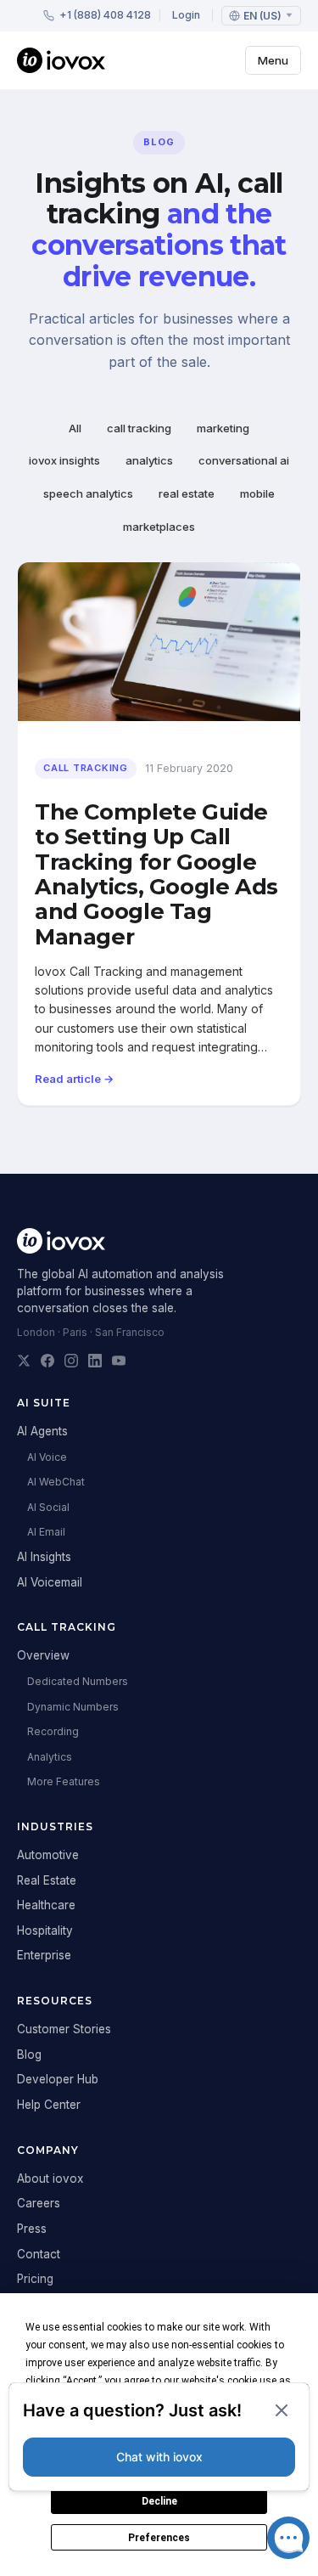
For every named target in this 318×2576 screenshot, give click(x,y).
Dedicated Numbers (78, 1681)
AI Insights (44, 1557)
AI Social (48, 1507)
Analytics (50, 1757)
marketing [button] (223, 428)
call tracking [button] (139, 428)
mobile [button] (257, 493)
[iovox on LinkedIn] (95, 1361)
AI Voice (47, 1457)
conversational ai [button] (244, 460)
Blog (29, 2055)
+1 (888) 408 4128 (105, 15)
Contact (39, 2254)
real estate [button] (187, 493)
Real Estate (47, 1880)
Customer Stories (64, 2029)
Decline (159, 2501)
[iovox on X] (24, 1361)
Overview (43, 1655)
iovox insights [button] (64, 460)
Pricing (35, 2279)
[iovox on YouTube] (119, 1361)
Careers (39, 2203)
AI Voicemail (50, 1582)
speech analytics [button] (88, 493)
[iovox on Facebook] (47, 1361)
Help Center (49, 2105)
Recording (53, 1731)
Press (32, 2229)
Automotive (48, 1855)
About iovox (50, 2179)
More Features (64, 1781)
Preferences (159, 2538)
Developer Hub (58, 2079)
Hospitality (45, 1931)
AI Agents (42, 1431)
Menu (273, 60)
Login (186, 15)
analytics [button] (149, 460)
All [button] (75, 428)
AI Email (46, 1532)
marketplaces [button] (159, 527)
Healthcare (46, 1905)
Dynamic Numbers (73, 1707)
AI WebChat (56, 1482)
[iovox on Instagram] (71, 1361)
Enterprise (44, 1955)
